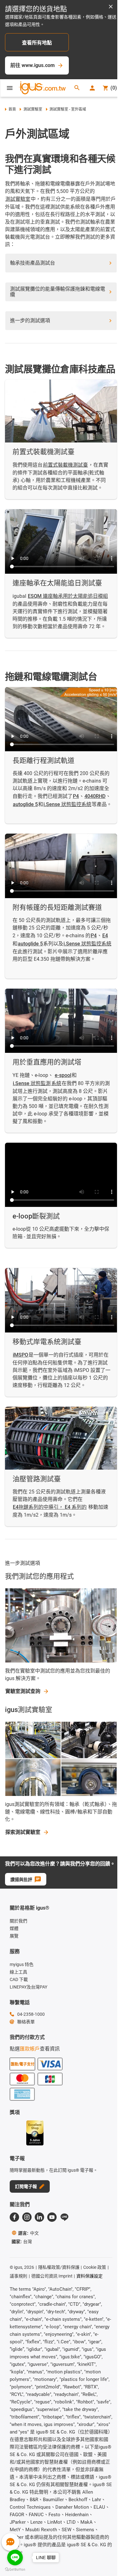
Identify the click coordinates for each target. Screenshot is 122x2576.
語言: (28, 2233)
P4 (76, 796)
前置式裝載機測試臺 (65, 465)
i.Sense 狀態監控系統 (67, 804)
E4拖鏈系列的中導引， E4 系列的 (50, 1507)
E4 (105, 936)
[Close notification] (111, 7)
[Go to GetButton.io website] (15, 2570)
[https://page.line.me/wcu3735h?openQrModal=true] (64, 2217)
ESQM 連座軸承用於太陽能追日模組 (68, 596)
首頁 (12, 109)
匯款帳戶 (30, 2049)
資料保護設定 (89, 2276)
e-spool (63, 1075)
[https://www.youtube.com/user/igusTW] (52, 2217)
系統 (56, 1083)
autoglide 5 (25, 804)
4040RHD (95, 796)
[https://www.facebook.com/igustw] (14, 2217)
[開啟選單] (10, 88)
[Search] (77, 88)
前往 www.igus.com (33, 65)
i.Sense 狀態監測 (32, 1083)
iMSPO (20, 1355)
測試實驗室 (33, 109)
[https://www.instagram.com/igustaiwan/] (27, 2217)
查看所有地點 (37, 43)
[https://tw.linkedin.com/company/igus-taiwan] (39, 2217)
